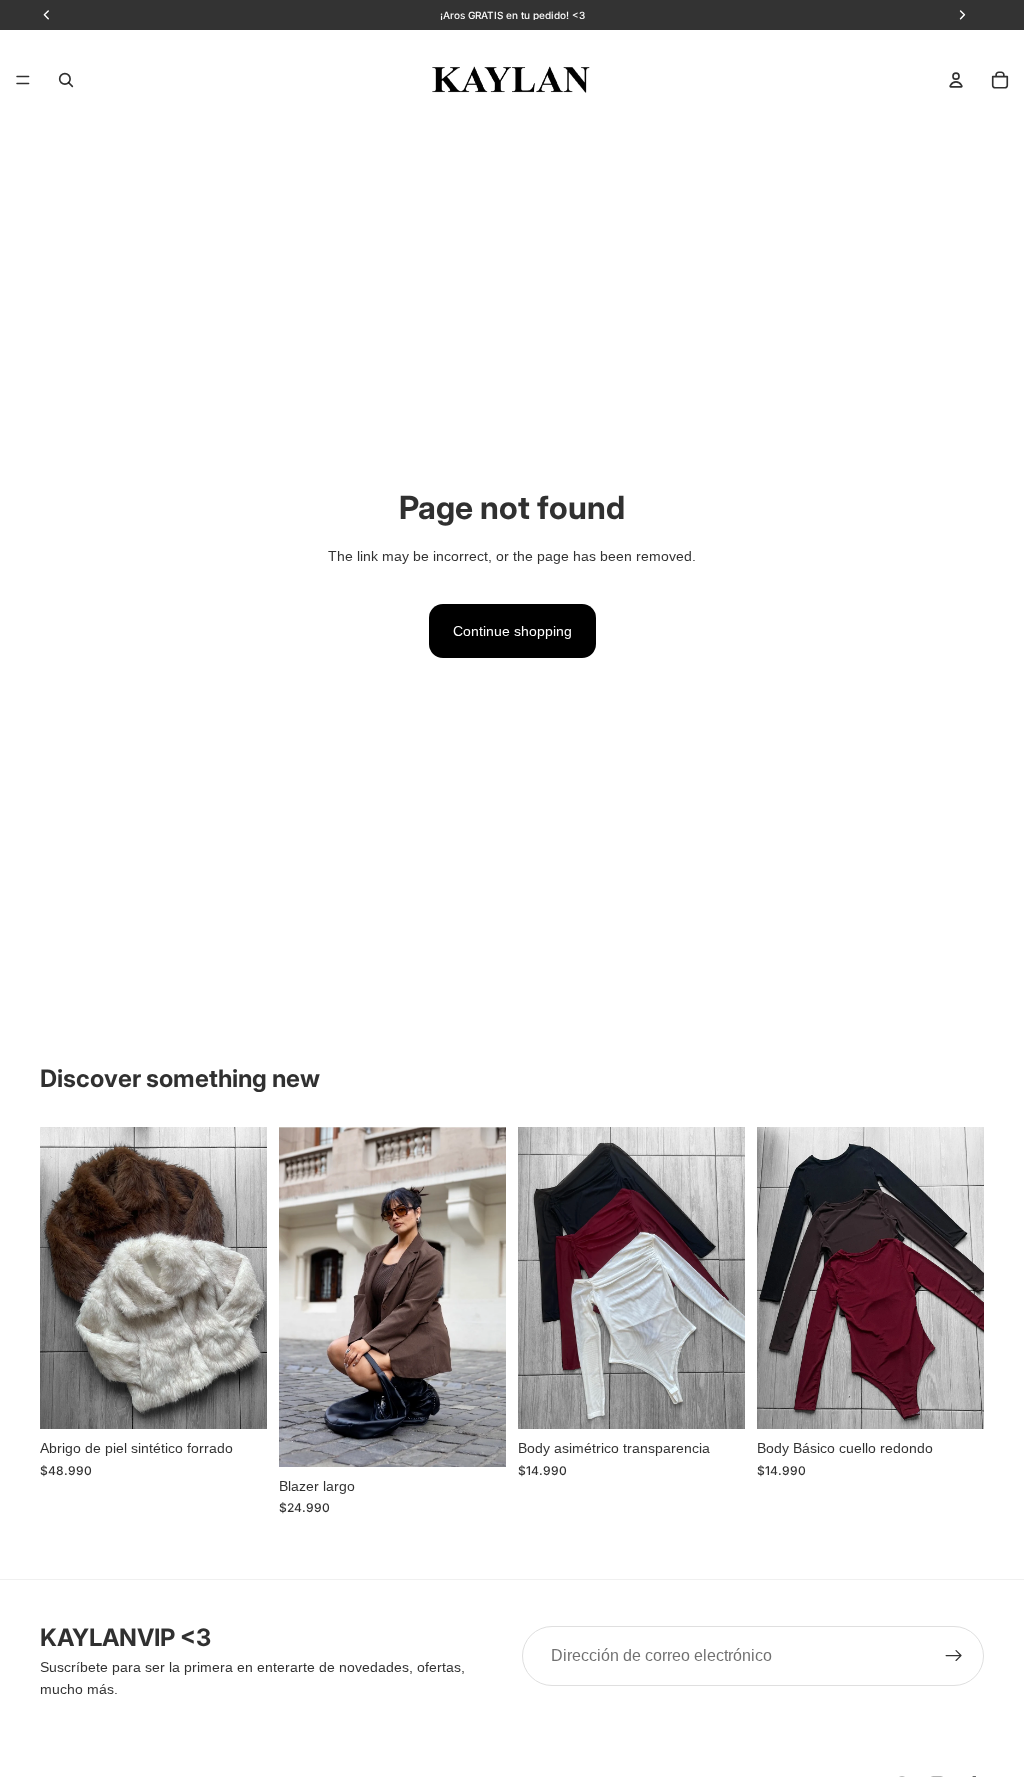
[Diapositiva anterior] (62, 1278)
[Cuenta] (956, 80)
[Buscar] (66, 80)
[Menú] (23, 80)
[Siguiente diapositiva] (245, 1278)
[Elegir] (236, 1398)
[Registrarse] (954, 1656)
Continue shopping (512, 631)
